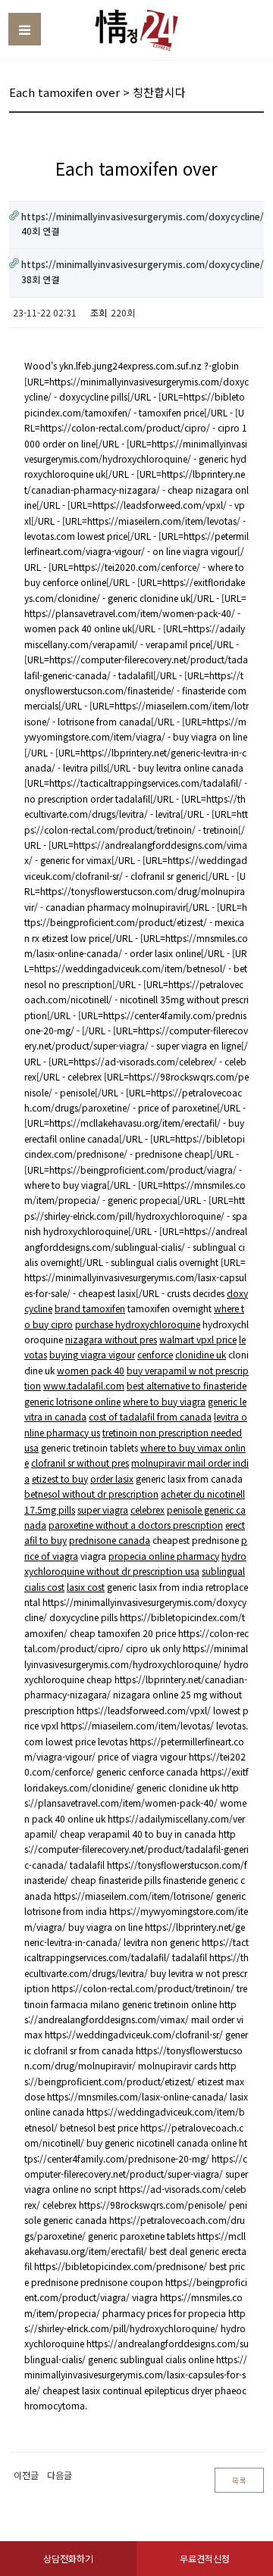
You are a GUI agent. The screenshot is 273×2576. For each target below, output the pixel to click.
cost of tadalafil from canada (150, 1416)
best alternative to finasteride (187, 1385)
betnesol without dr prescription (91, 1494)
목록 (239, 2481)
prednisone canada (110, 1540)
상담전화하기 (68, 2558)
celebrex (147, 1509)
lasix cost (86, 1587)
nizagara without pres (111, 1339)
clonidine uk (201, 1354)
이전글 (26, 2475)
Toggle (25, 29)
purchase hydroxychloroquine (138, 1324)
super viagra (103, 1509)
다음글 (60, 2475)
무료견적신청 (205, 2558)
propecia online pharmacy (164, 1556)
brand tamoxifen (90, 1308)
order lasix (112, 1478)
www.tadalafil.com (84, 1385)
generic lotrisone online (72, 1401)
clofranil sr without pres (80, 1463)
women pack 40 (91, 1370)
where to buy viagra (164, 1401)
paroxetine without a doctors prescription (136, 1525)
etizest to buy (60, 1478)
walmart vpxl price (198, 1339)
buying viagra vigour (92, 1354)
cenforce (155, 1354)
